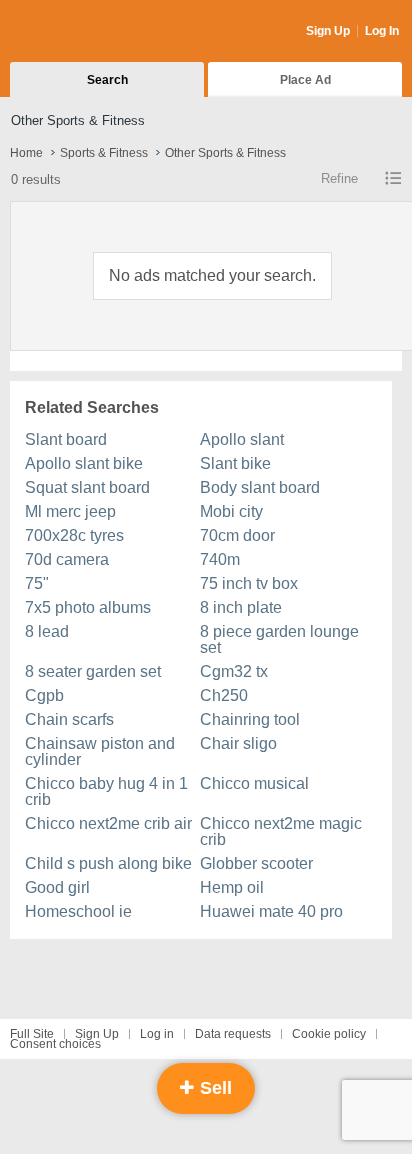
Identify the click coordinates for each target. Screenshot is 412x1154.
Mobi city (231, 511)
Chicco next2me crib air (108, 823)
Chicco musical (254, 783)
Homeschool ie (78, 911)
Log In (382, 31)
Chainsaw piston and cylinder (100, 751)
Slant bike (235, 463)
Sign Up (328, 31)
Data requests (233, 1034)
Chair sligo (238, 743)
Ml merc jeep (70, 511)
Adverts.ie (88, 32)
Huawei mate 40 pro (271, 911)
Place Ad (305, 80)
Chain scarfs (69, 719)
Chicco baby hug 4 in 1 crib (106, 791)
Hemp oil (232, 887)
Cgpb (44, 695)
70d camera (67, 559)
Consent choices (55, 1044)
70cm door (237, 535)
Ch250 (224, 695)
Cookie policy (329, 1034)
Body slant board (260, 487)
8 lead (47, 631)
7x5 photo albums (88, 607)
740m (220, 559)
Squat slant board (87, 487)
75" (37, 583)
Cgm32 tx (234, 671)
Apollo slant (242, 439)
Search (107, 80)
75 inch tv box (249, 583)
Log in (157, 1034)
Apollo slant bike (84, 463)
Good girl (57, 887)
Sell (213, 1088)
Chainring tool (250, 719)
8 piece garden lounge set (279, 639)
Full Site (32, 1034)
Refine (339, 178)
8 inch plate (241, 607)
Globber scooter (256, 863)
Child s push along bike (108, 863)
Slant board (66, 439)
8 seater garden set (93, 671)
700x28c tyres (74, 535)
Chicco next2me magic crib (281, 831)
